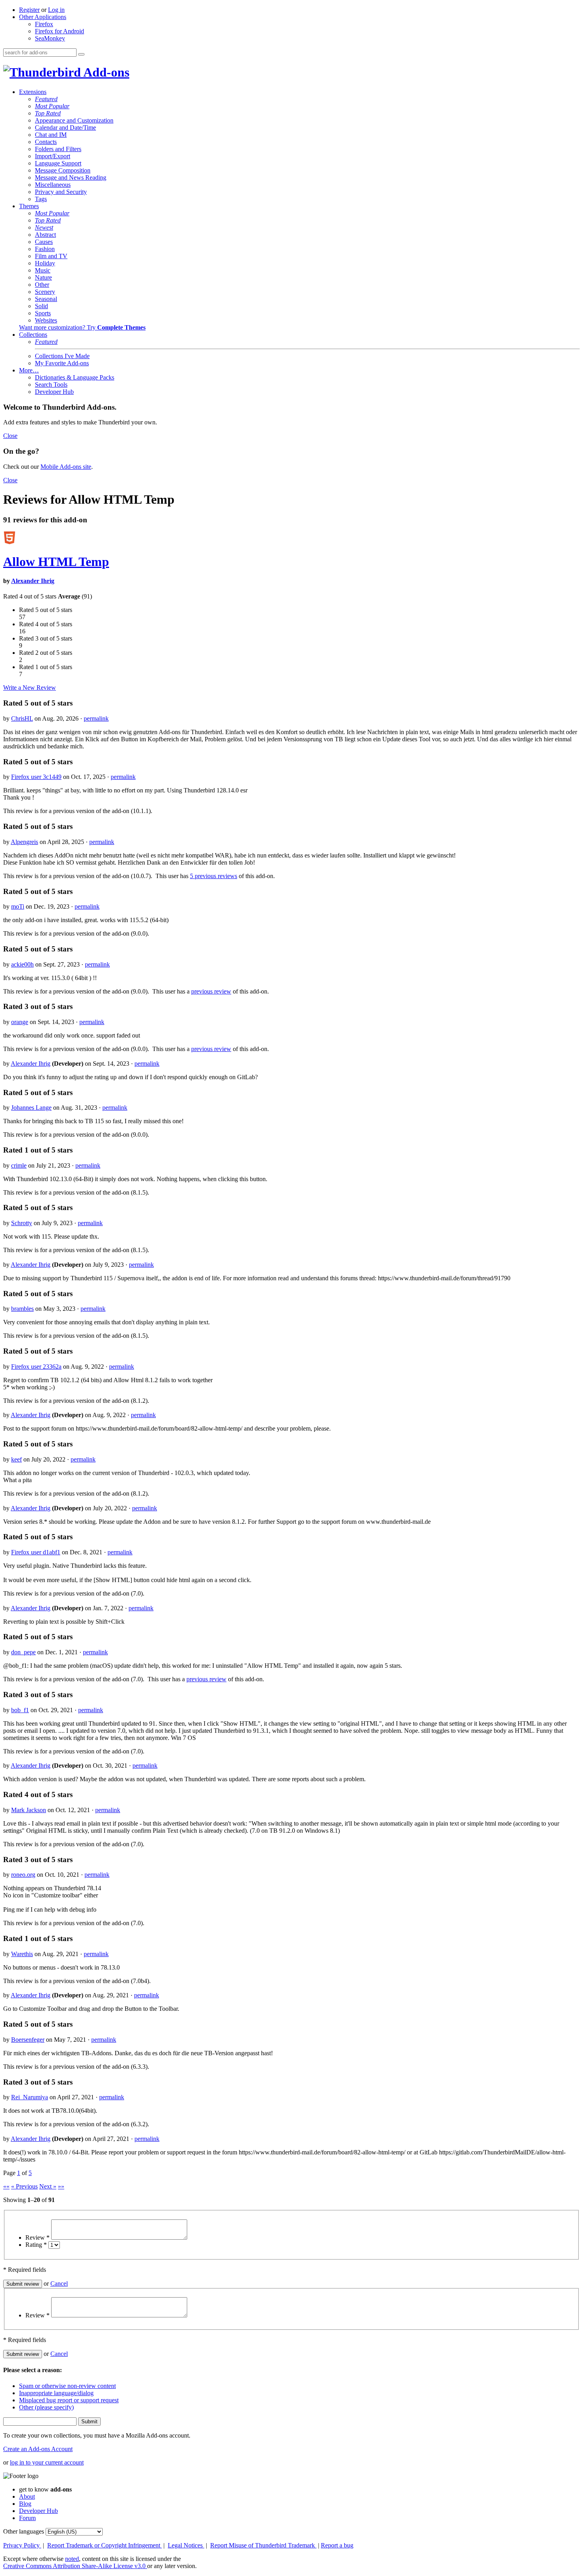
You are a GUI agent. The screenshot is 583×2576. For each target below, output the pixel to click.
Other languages (24, 2531)
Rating (36, 2245)
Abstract (45, 235)
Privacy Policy (22, 2545)
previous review (211, 991)
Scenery (45, 292)
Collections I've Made (62, 356)
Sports (43, 313)
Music (43, 270)
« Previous (24, 2186)
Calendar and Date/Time (65, 128)
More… (29, 370)
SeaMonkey (50, 38)
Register (29, 10)
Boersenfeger (28, 2040)
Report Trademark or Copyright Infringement (105, 2545)
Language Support (58, 163)
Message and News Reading (71, 177)
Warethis (22, 1954)
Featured (46, 99)
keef (16, 1459)
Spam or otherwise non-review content (67, 2386)
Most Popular (52, 106)
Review (37, 2237)
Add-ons (105, 72)
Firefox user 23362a (36, 1367)
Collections (33, 335)
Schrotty (22, 1223)
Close (10, 436)
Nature (43, 277)
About (27, 2496)
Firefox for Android (59, 31)
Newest (44, 227)
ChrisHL (22, 718)
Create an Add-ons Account (38, 2449)
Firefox (44, 24)
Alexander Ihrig (33, 581)
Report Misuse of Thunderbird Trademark (263, 2545)
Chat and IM (51, 135)
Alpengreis (24, 842)
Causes (44, 242)
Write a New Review (30, 688)
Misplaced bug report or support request (69, 2400)
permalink (96, 718)
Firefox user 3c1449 (36, 777)
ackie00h (22, 964)
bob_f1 (20, 1710)
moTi (18, 906)
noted (72, 2559)
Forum (27, 2518)
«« (6, 2186)
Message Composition (63, 170)
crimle (19, 1165)
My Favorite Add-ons (62, 363)
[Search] (81, 54)
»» (61, 2186)
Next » (48, 2186)
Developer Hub (54, 392)
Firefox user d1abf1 (36, 1552)
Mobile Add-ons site (66, 467)
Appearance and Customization (74, 120)
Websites (46, 320)
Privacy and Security (61, 192)
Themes (29, 206)
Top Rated (48, 113)
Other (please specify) (46, 2407)
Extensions (33, 92)
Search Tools (51, 385)
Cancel (59, 2283)
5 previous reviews (214, 876)
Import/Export (53, 156)
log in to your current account (47, 2462)
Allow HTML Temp (56, 562)
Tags (41, 199)
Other (42, 285)
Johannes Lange (31, 1108)
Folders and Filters (58, 149)
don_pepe (23, 1652)
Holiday (45, 263)
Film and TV (51, 256)
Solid (41, 306)
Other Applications (43, 17)
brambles (22, 1309)
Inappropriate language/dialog (56, 2393)
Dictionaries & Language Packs (75, 377)
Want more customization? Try (82, 327)
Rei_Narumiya (30, 2097)
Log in (56, 10)
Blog (25, 2504)
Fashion (45, 249)
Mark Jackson (29, 1810)
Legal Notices (186, 2545)
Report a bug (337, 2545)
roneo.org (23, 1875)
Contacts (46, 142)
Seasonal (46, 299)
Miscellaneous (53, 185)
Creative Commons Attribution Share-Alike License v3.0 (75, 2566)
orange (20, 1022)
